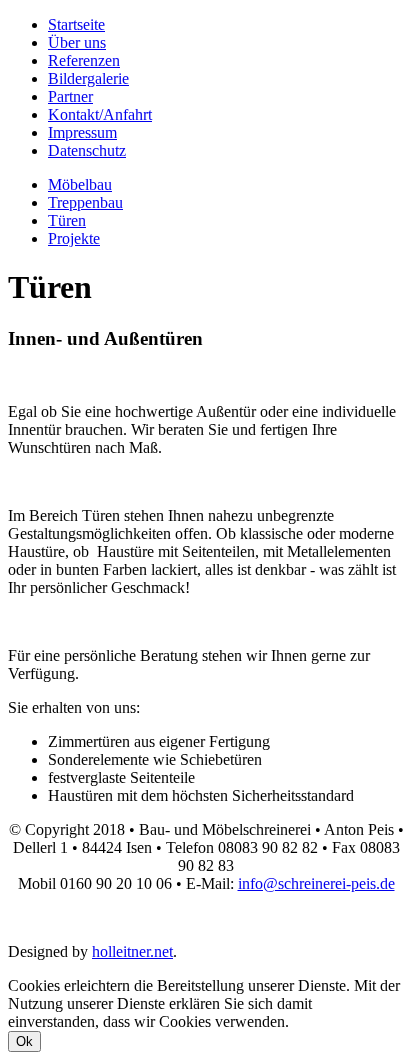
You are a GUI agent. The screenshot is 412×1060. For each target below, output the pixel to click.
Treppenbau (85, 202)
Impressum (82, 132)
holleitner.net (132, 951)
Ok (24, 1041)
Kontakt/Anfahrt (100, 114)
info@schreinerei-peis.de (316, 883)
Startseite (76, 24)
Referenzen (84, 60)
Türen (67, 220)
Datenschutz (87, 150)
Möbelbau (80, 184)
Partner (70, 96)
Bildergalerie (88, 78)
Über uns (77, 42)
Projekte (74, 238)
